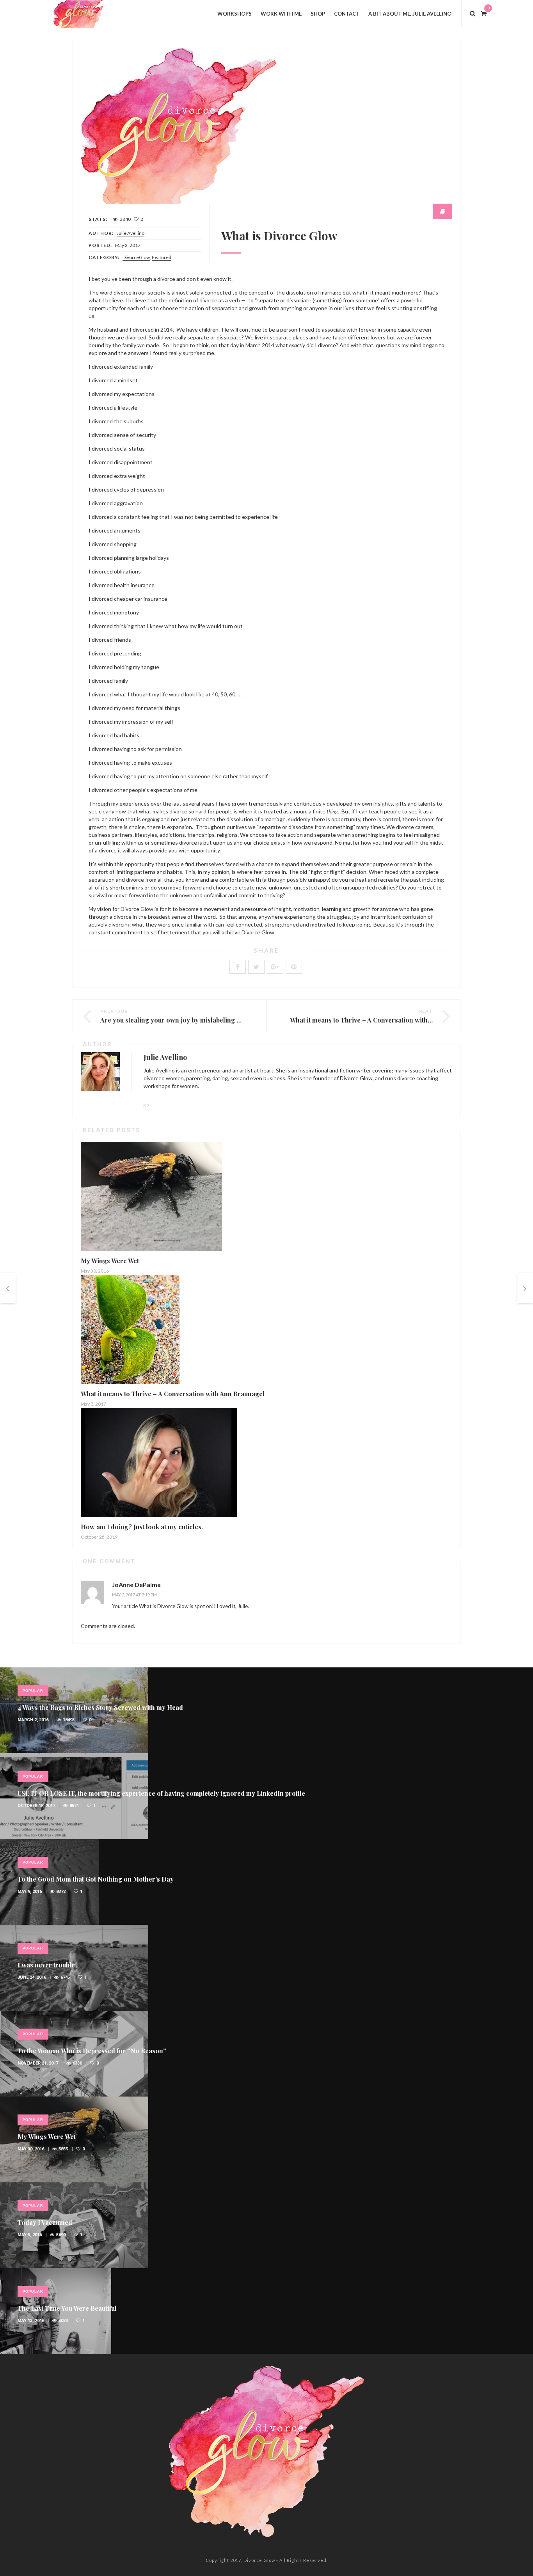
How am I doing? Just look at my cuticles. (142, 1527)
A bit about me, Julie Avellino (410, 14)
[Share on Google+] (275, 967)
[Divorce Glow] (83, 13)
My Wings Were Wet (110, 1261)
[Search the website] (473, 13)
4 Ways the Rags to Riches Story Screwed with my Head (100, 1707)
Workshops (235, 14)
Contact (347, 14)
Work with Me (281, 14)
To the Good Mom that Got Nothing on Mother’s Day (96, 1879)
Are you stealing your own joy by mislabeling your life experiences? (202, 1020)
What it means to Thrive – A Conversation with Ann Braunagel (382, 1020)
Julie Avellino (131, 233)
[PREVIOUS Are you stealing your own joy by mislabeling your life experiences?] (8, 1288)
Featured (162, 257)
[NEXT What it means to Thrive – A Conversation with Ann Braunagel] (525, 1288)
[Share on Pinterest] (294, 967)
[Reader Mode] (442, 211)
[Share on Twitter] (256, 967)
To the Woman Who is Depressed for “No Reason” (92, 2051)
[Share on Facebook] (238, 967)
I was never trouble (46, 1965)
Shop (318, 14)
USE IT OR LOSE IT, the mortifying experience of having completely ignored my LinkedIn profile (161, 1793)
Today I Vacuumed (45, 2222)
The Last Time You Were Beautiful (67, 2308)
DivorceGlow (136, 257)
